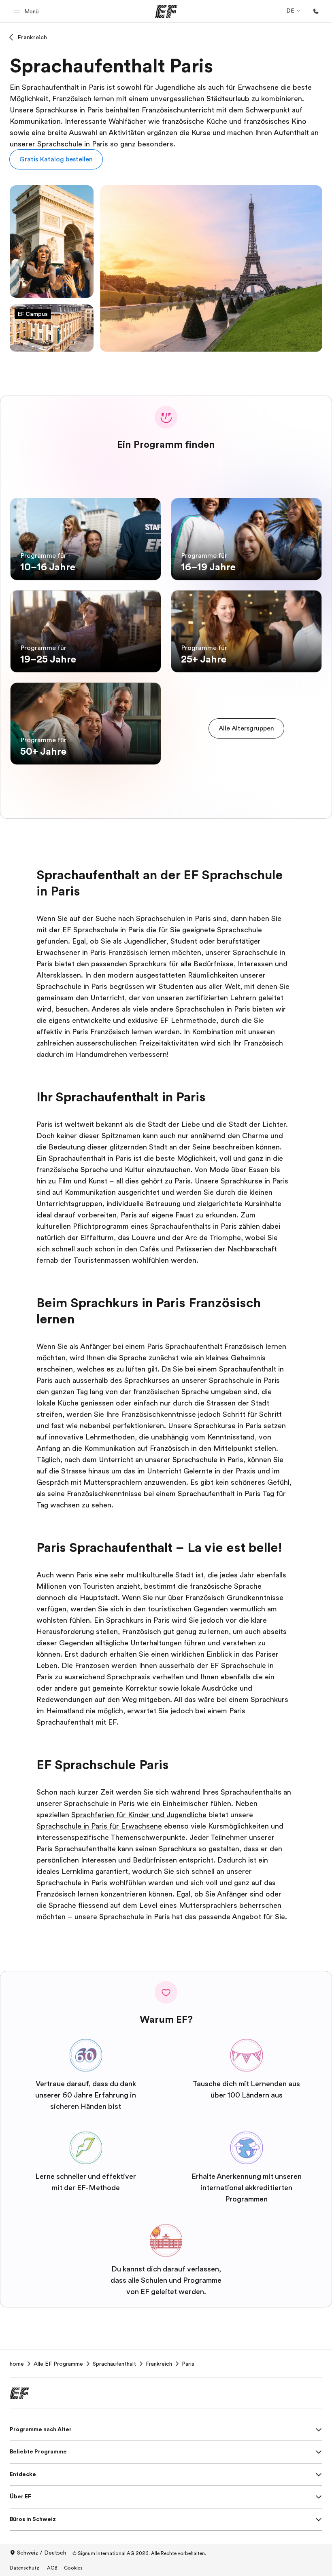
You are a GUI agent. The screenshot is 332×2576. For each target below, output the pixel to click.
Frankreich (32, 37)
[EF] (166, 11)
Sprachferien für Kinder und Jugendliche (139, 1815)
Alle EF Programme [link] (58, 2364)
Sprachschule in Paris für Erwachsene (99, 1826)
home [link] (17, 2364)
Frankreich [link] (159, 2364)
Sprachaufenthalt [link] (114, 2364)
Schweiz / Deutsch (41, 2553)
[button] (28, 11)
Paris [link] (188, 2364)
